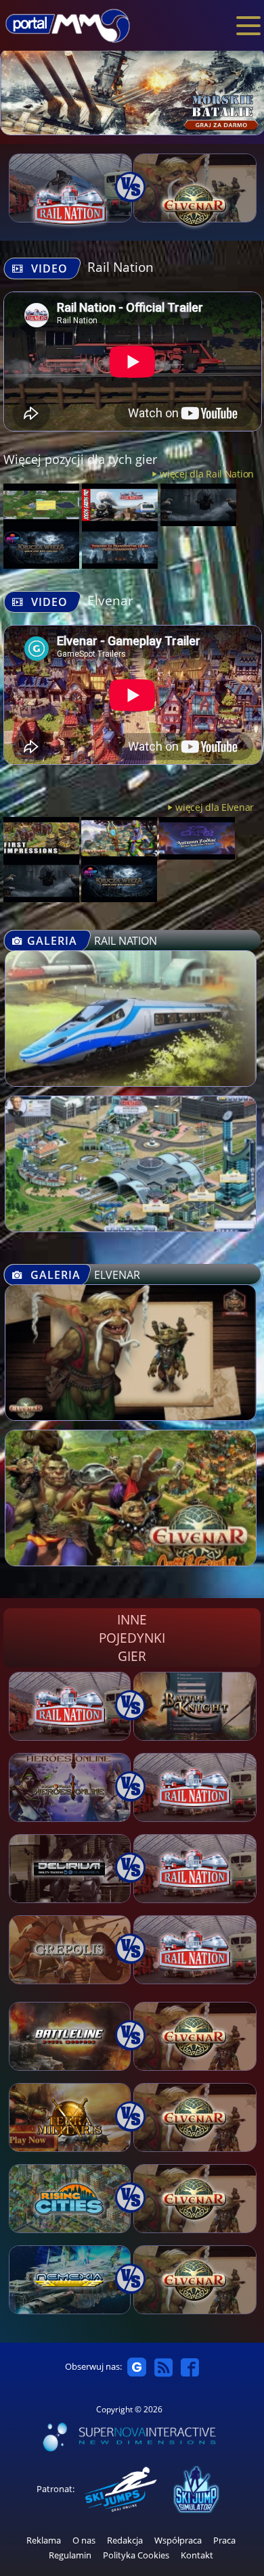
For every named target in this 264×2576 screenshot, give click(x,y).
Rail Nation (120, 267)
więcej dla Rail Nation (207, 474)
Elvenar (110, 600)
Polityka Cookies (136, 2555)
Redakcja (125, 2540)
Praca (224, 2540)
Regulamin (70, 2555)
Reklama (44, 2540)
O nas (84, 2540)
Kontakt (197, 2555)
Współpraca (178, 2540)
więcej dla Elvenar (215, 807)
